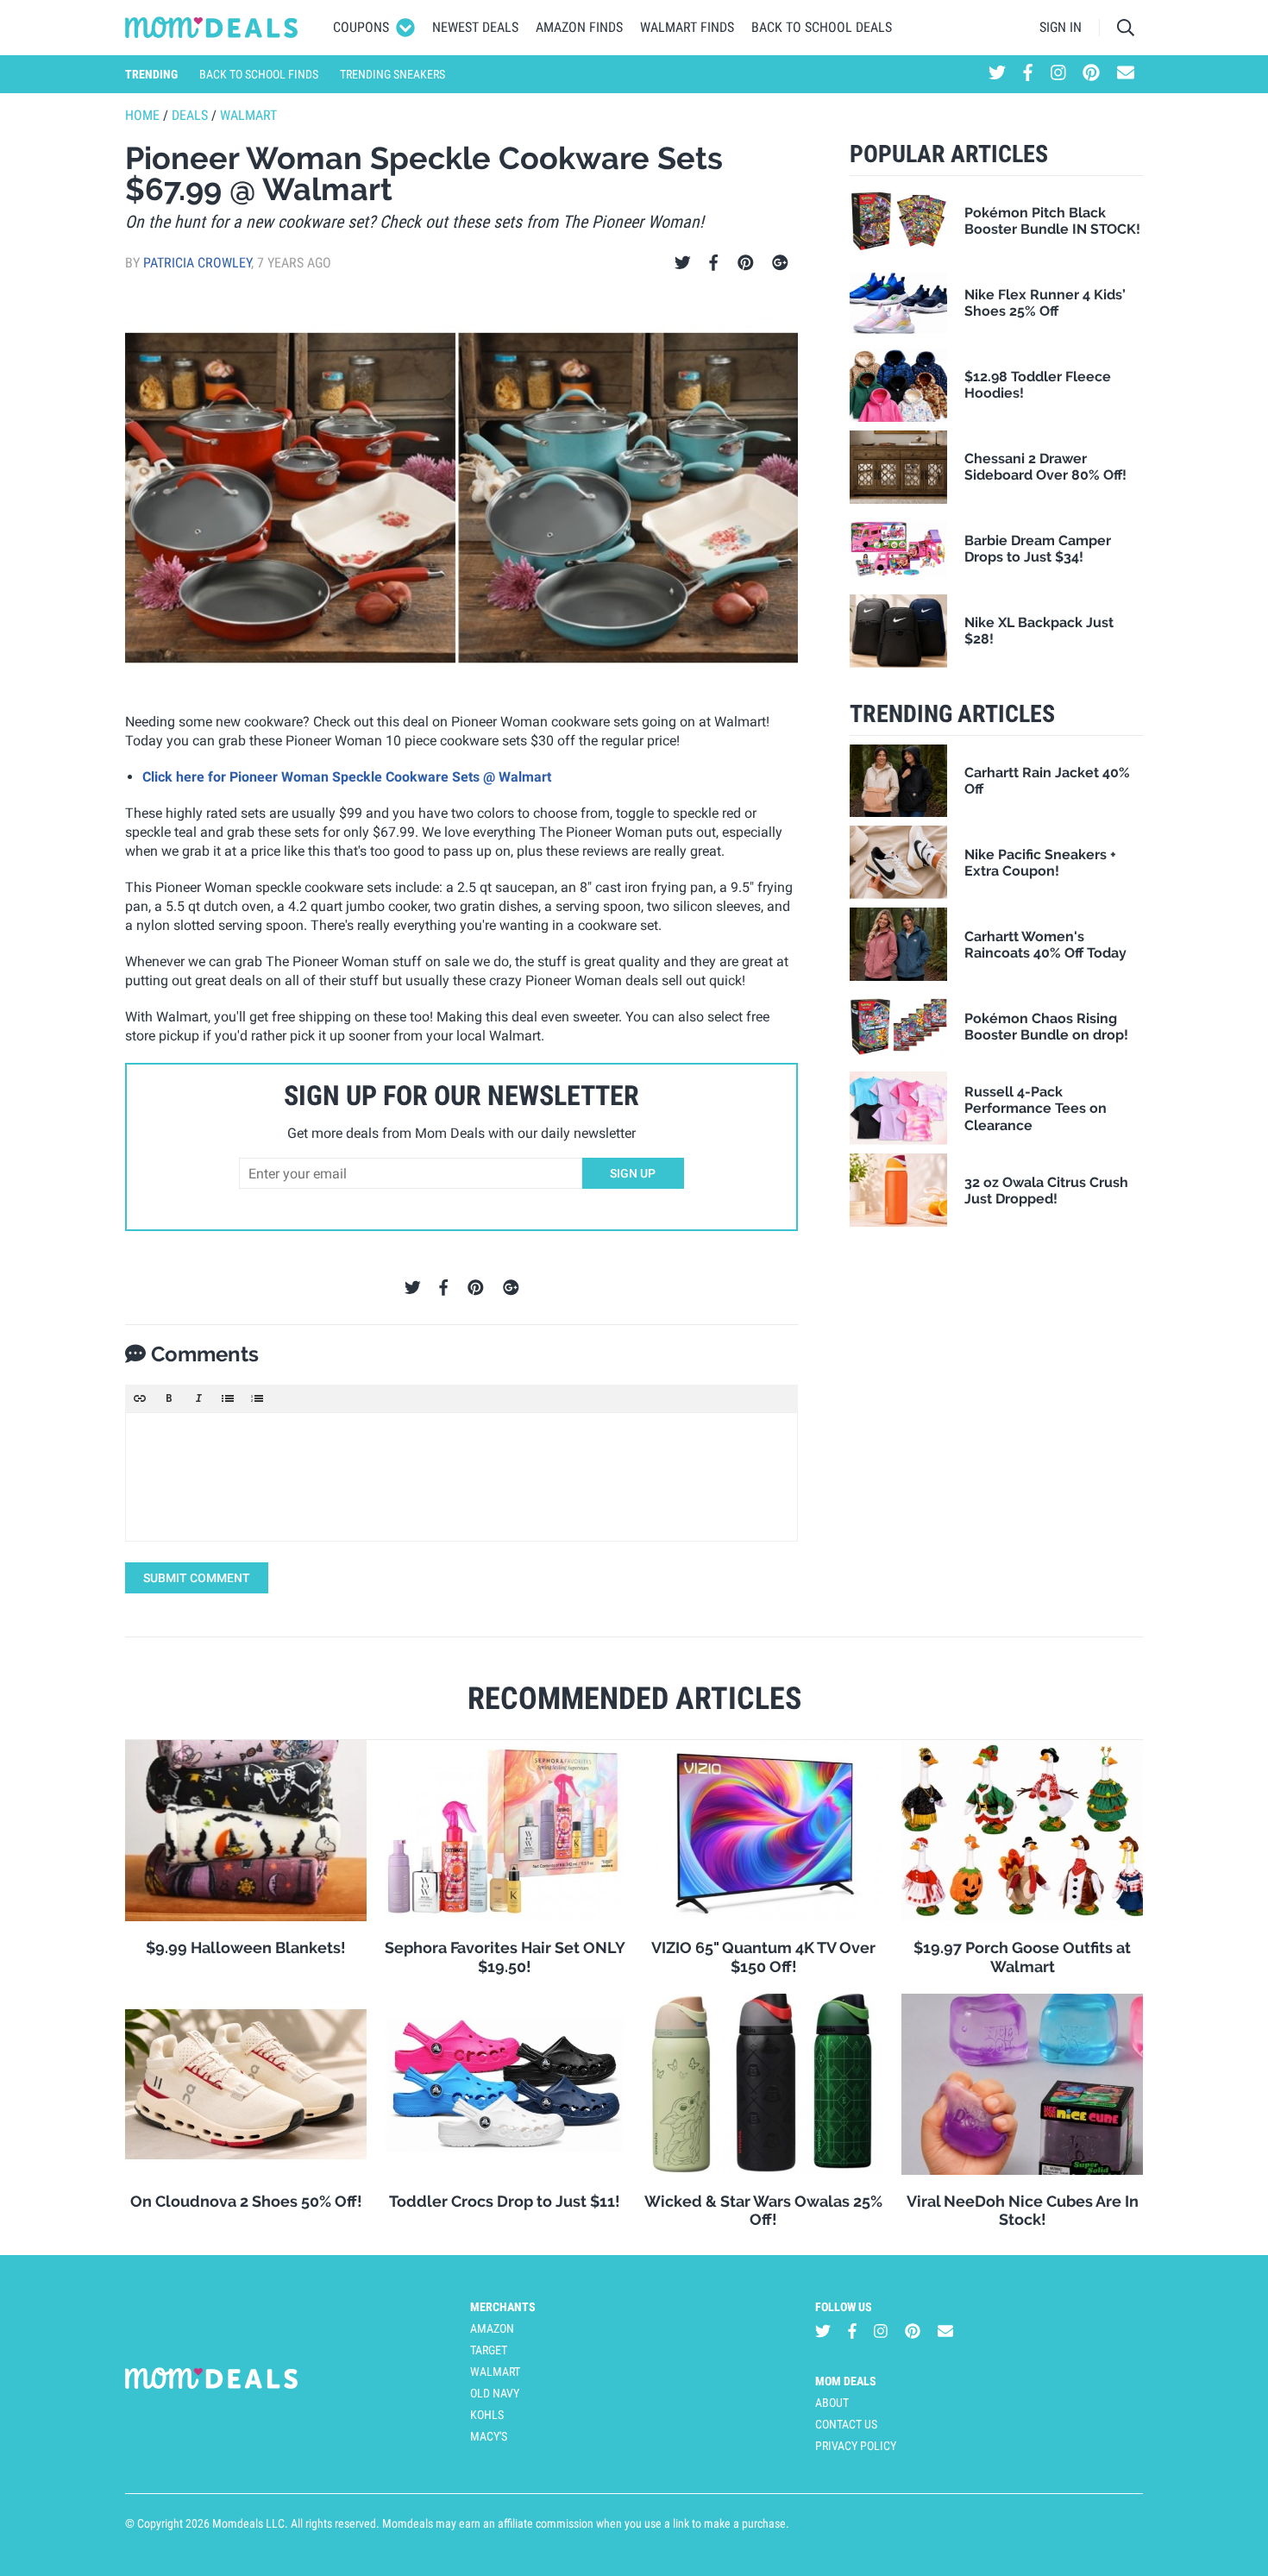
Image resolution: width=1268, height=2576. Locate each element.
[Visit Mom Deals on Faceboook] (1028, 74)
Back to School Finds (259, 74)
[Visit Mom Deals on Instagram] (1058, 74)
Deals (190, 115)
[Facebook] (713, 263)
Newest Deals (475, 27)
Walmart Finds (687, 27)
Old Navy (495, 2393)
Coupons (361, 27)
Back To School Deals (822, 27)
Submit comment (197, 1578)
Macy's (489, 2436)
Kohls (487, 2415)
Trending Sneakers (392, 74)
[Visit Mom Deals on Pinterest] (1091, 74)
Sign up (633, 1173)
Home (142, 115)
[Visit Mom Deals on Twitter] (997, 74)
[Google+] (780, 263)
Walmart (248, 115)
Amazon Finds (579, 27)
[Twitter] (683, 263)
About (832, 2403)
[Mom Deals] (212, 28)
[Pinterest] (746, 263)
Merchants (503, 2307)
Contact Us (846, 2424)
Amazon (492, 2328)
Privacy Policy (856, 2446)
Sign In (1061, 27)
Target (489, 2350)
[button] (140, 1398)
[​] (461, 1477)
